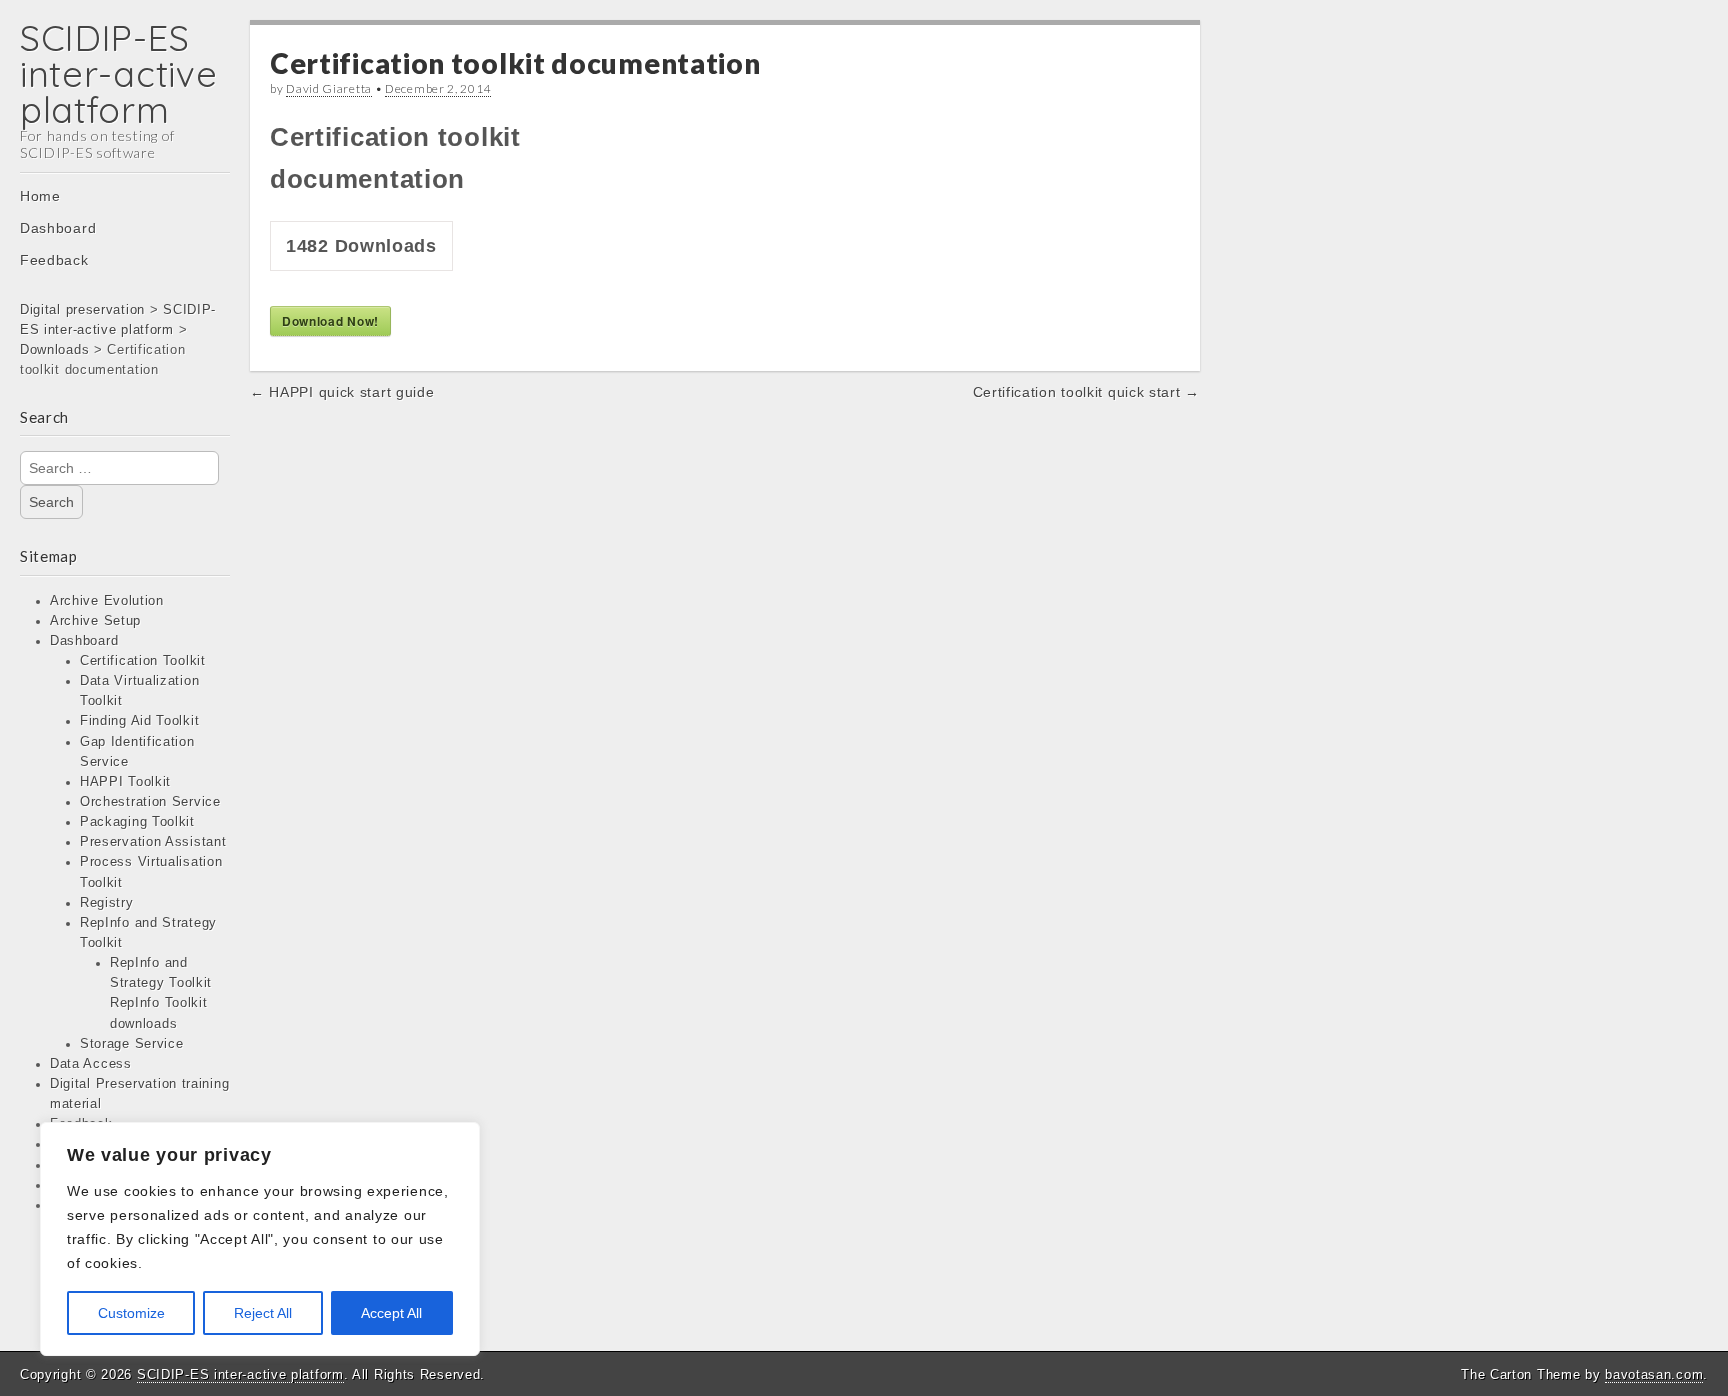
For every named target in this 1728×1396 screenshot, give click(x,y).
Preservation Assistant (153, 842)
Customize (131, 1313)
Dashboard (58, 228)
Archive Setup (95, 621)
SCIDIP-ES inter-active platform (118, 73)
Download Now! (330, 321)
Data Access (91, 1064)
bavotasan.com (1654, 1374)
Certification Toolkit (143, 661)
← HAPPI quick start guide (342, 392)
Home (40, 196)
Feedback (54, 260)
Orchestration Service (150, 802)
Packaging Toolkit (137, 822)
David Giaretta (329, 88)
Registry (107, 903)
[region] (260, 1239)
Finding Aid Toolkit (139, 721)
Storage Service (132, 1044)
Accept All (391, 1313)
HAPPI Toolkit (125, 782)
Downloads (54, 350)
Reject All (263, 1313)
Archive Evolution (107, 601)
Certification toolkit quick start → (1087, 392)
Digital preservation (82, 310)
